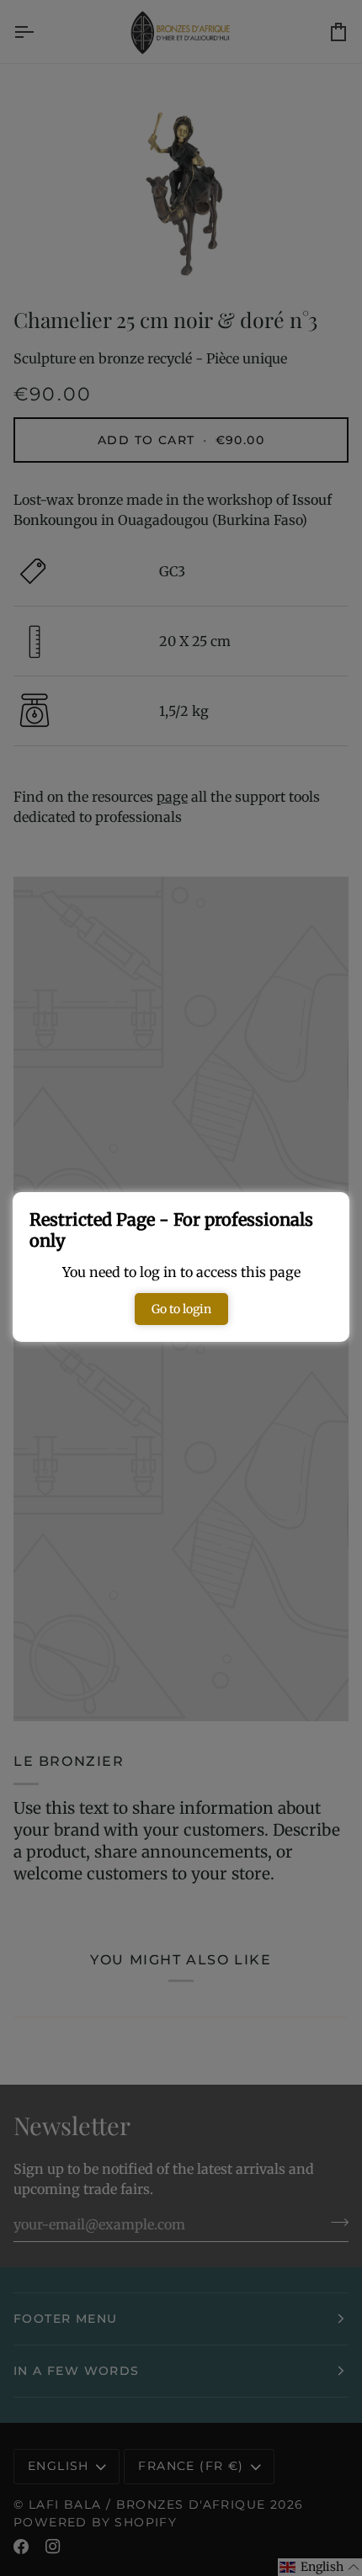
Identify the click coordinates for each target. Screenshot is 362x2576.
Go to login (181, 1309)
